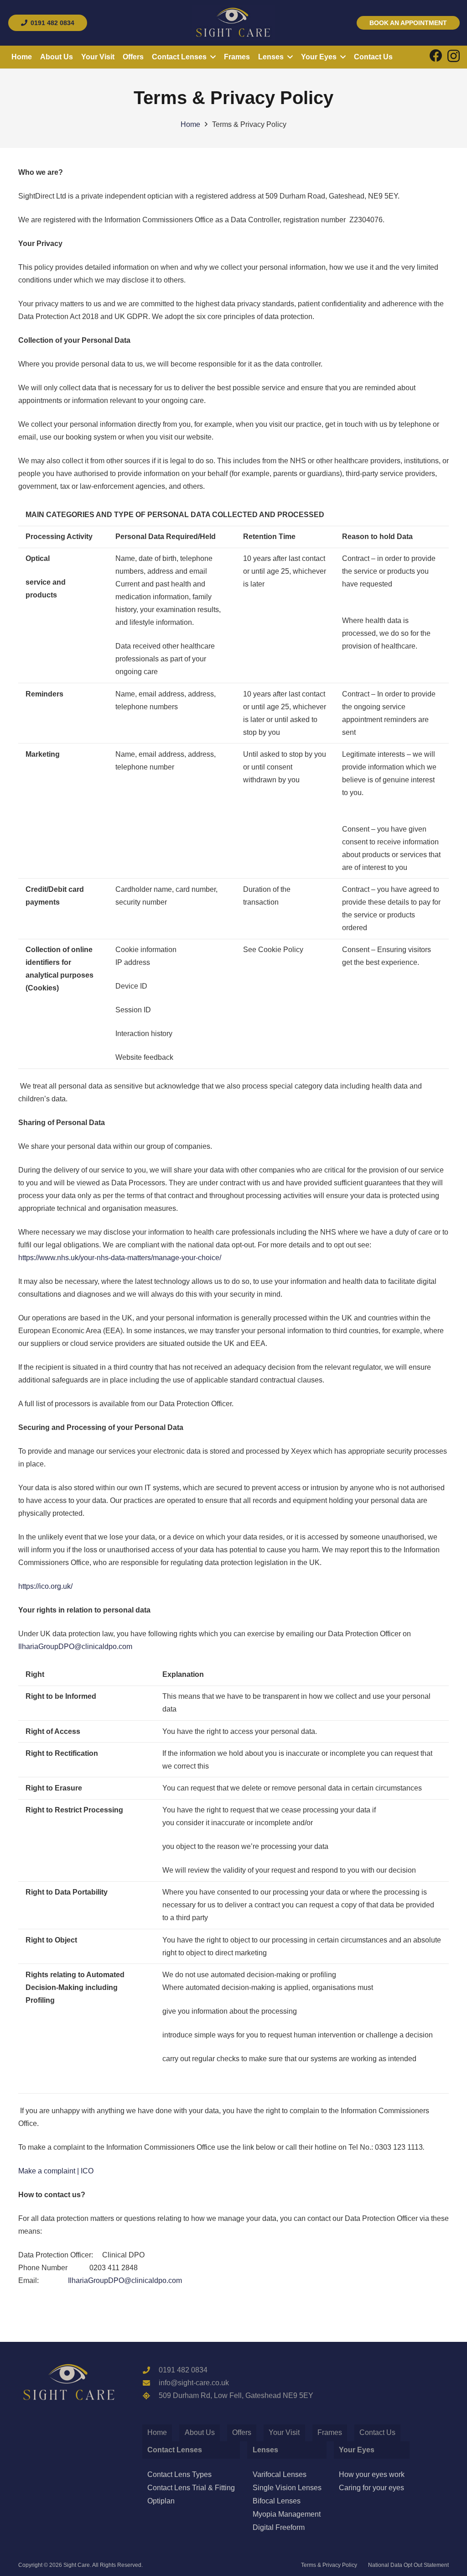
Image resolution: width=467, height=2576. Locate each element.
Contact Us (377, 2432)
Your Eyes (357, 2450)
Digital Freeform (279, 2527)
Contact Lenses (175, 2450)
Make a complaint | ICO (56, 2171)
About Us (200, 2432)
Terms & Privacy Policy (329, 2565)
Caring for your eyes (371, 2488)
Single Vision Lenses (287, 2488)
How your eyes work (372, 2474)
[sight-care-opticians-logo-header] (233, 23)
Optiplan (161, 2501)
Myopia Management (287, 2514)
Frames (330, 2432)
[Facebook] (436, 56)
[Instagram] (454, 56)
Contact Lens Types (179, 2474)
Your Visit (284, 2432)
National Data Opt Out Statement (408, 2565)
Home (157, 2432)
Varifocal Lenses (280, 2474)
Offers (242, 2432)
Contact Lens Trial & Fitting (191, 2488)
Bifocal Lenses (277, 2501)
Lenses (265, 2450)
